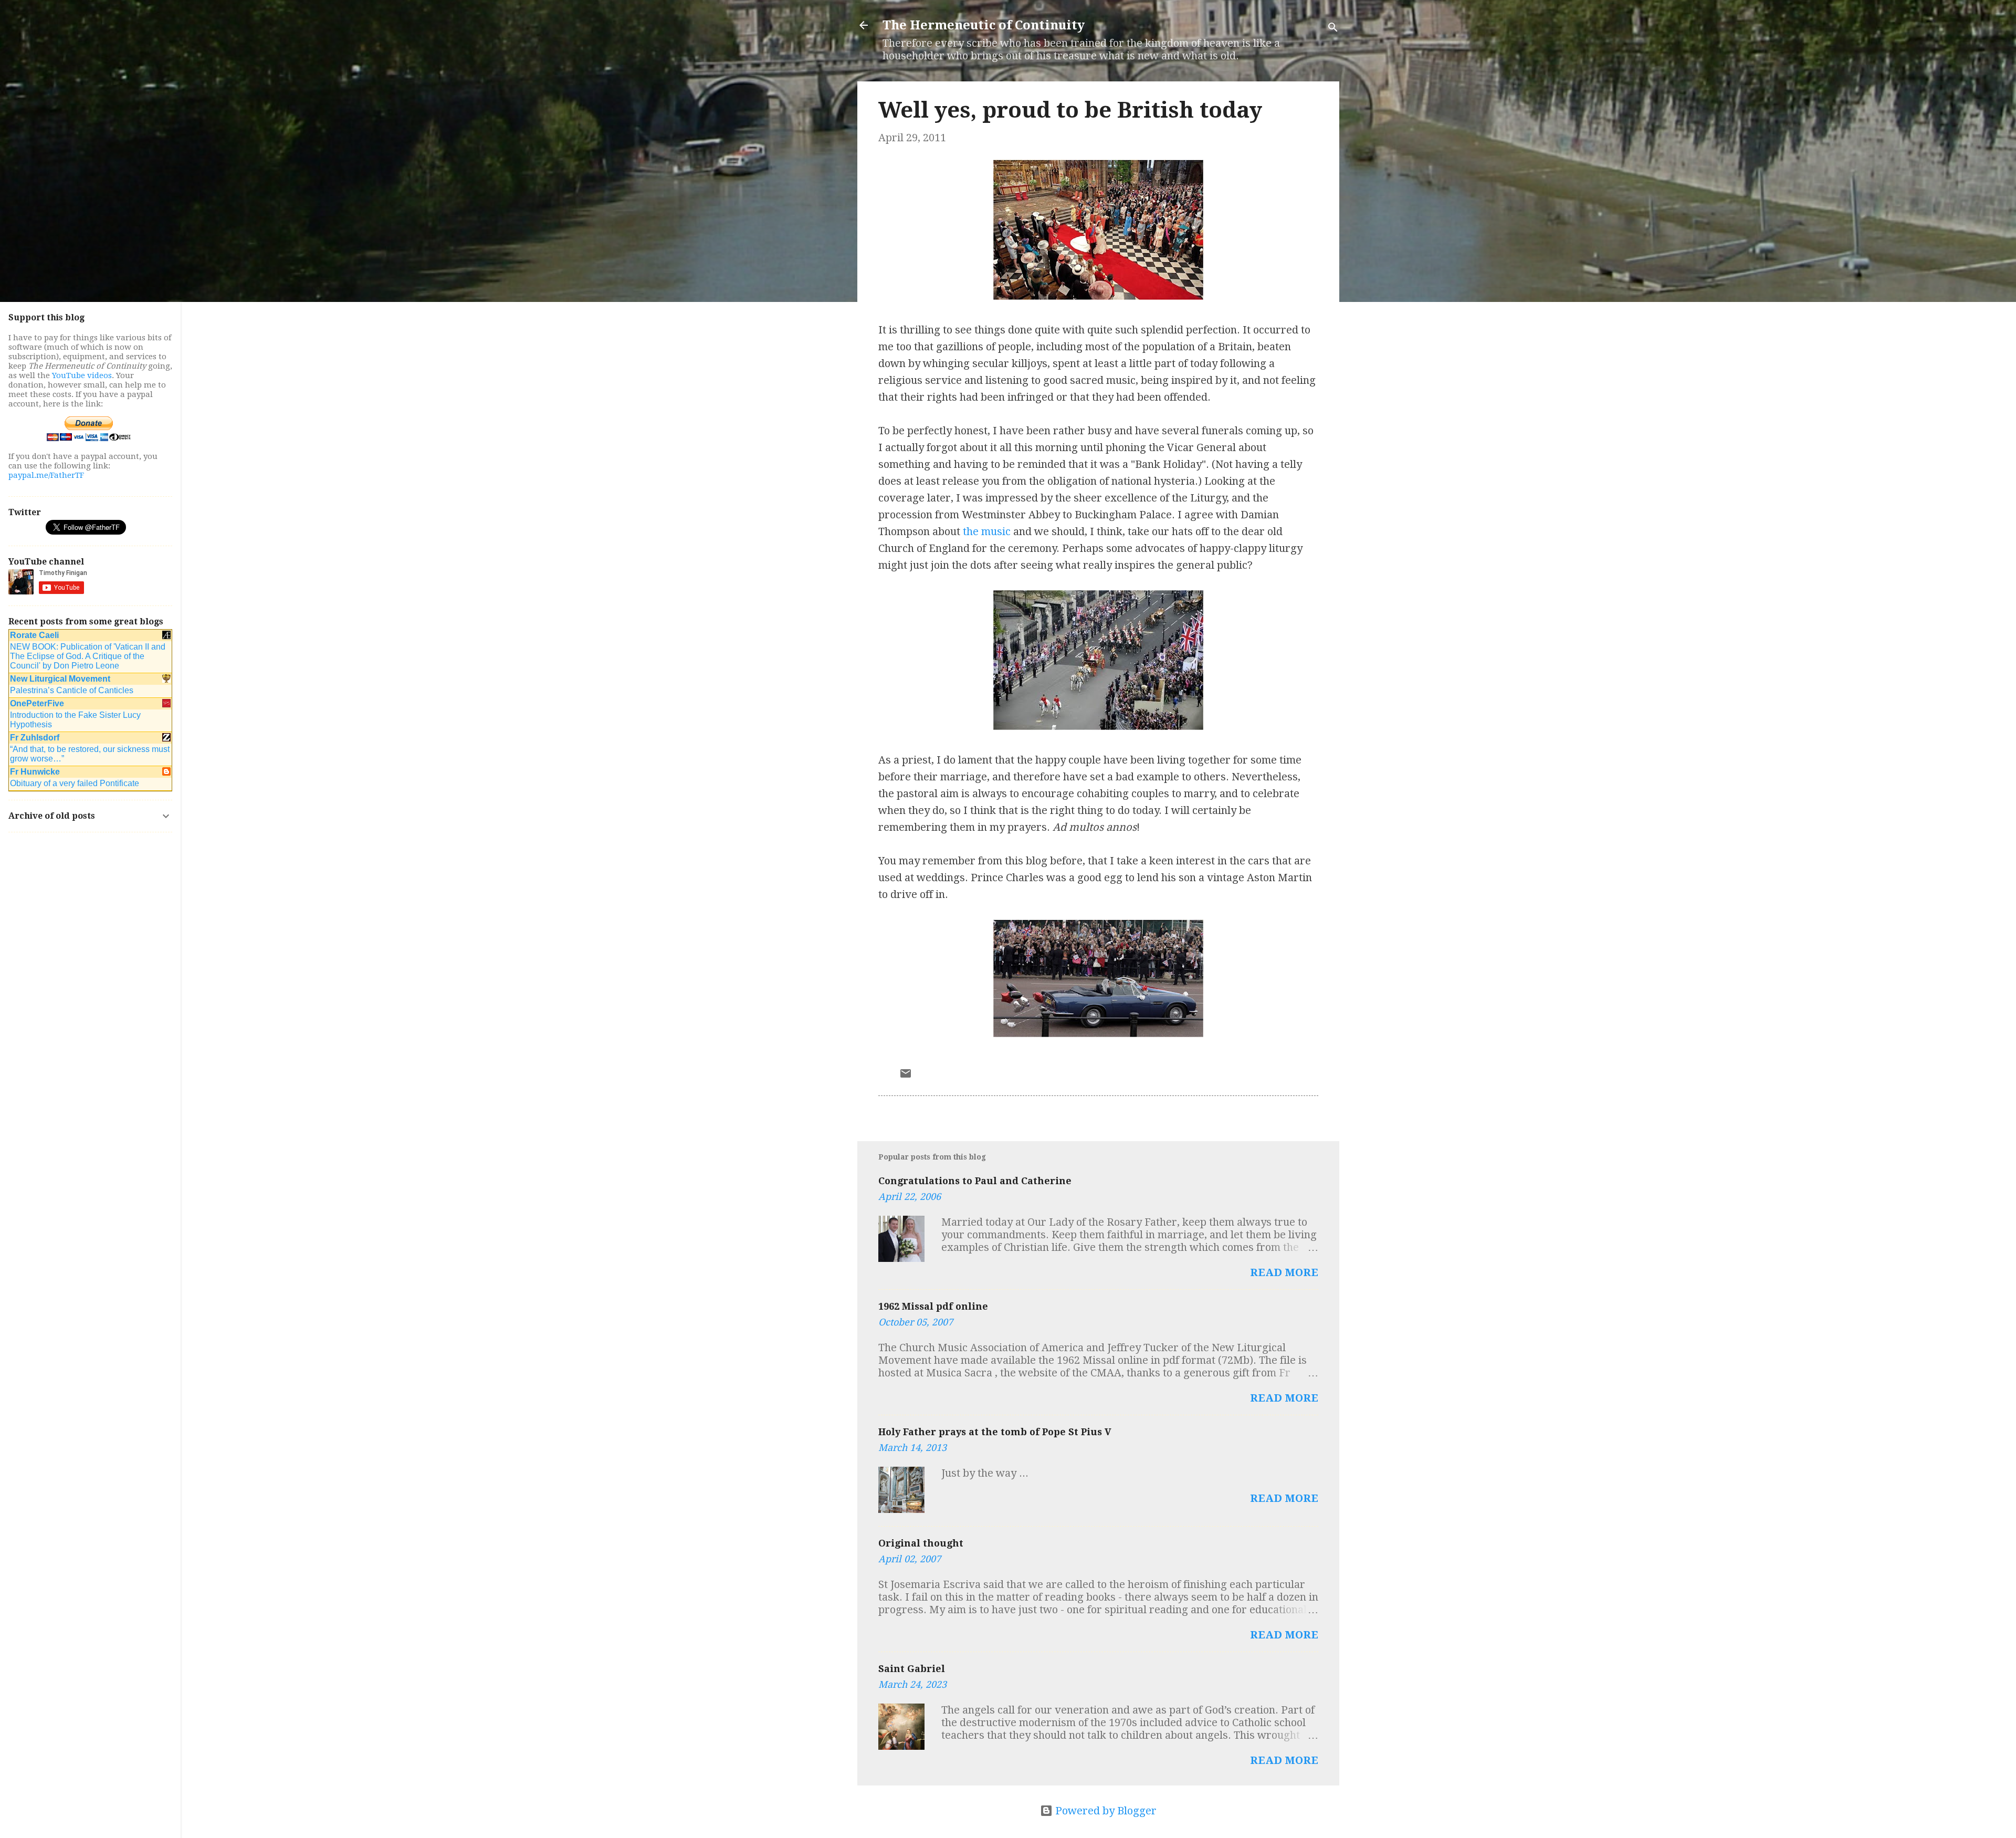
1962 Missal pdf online (933, 1306)
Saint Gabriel (912, 1669)
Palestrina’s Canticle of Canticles (72, 690)
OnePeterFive (37, 703)
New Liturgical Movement (60, 679)
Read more (1284, 1272)
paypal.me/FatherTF (46, 475)
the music (987, 531)
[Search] (1333, 29)
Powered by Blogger (1105, 1811)
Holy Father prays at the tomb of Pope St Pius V (995, 1432)
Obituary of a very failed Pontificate (75, 783)
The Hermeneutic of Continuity (984, 25)
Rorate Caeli (34, 635)
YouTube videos (82, 375)
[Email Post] (906, 1076)
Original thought (921, 1543)
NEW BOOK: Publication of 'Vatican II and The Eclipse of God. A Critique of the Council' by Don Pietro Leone (88, 656)
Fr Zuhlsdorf (35, 738)
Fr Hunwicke (35, 772)
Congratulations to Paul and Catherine (975, 1181)
